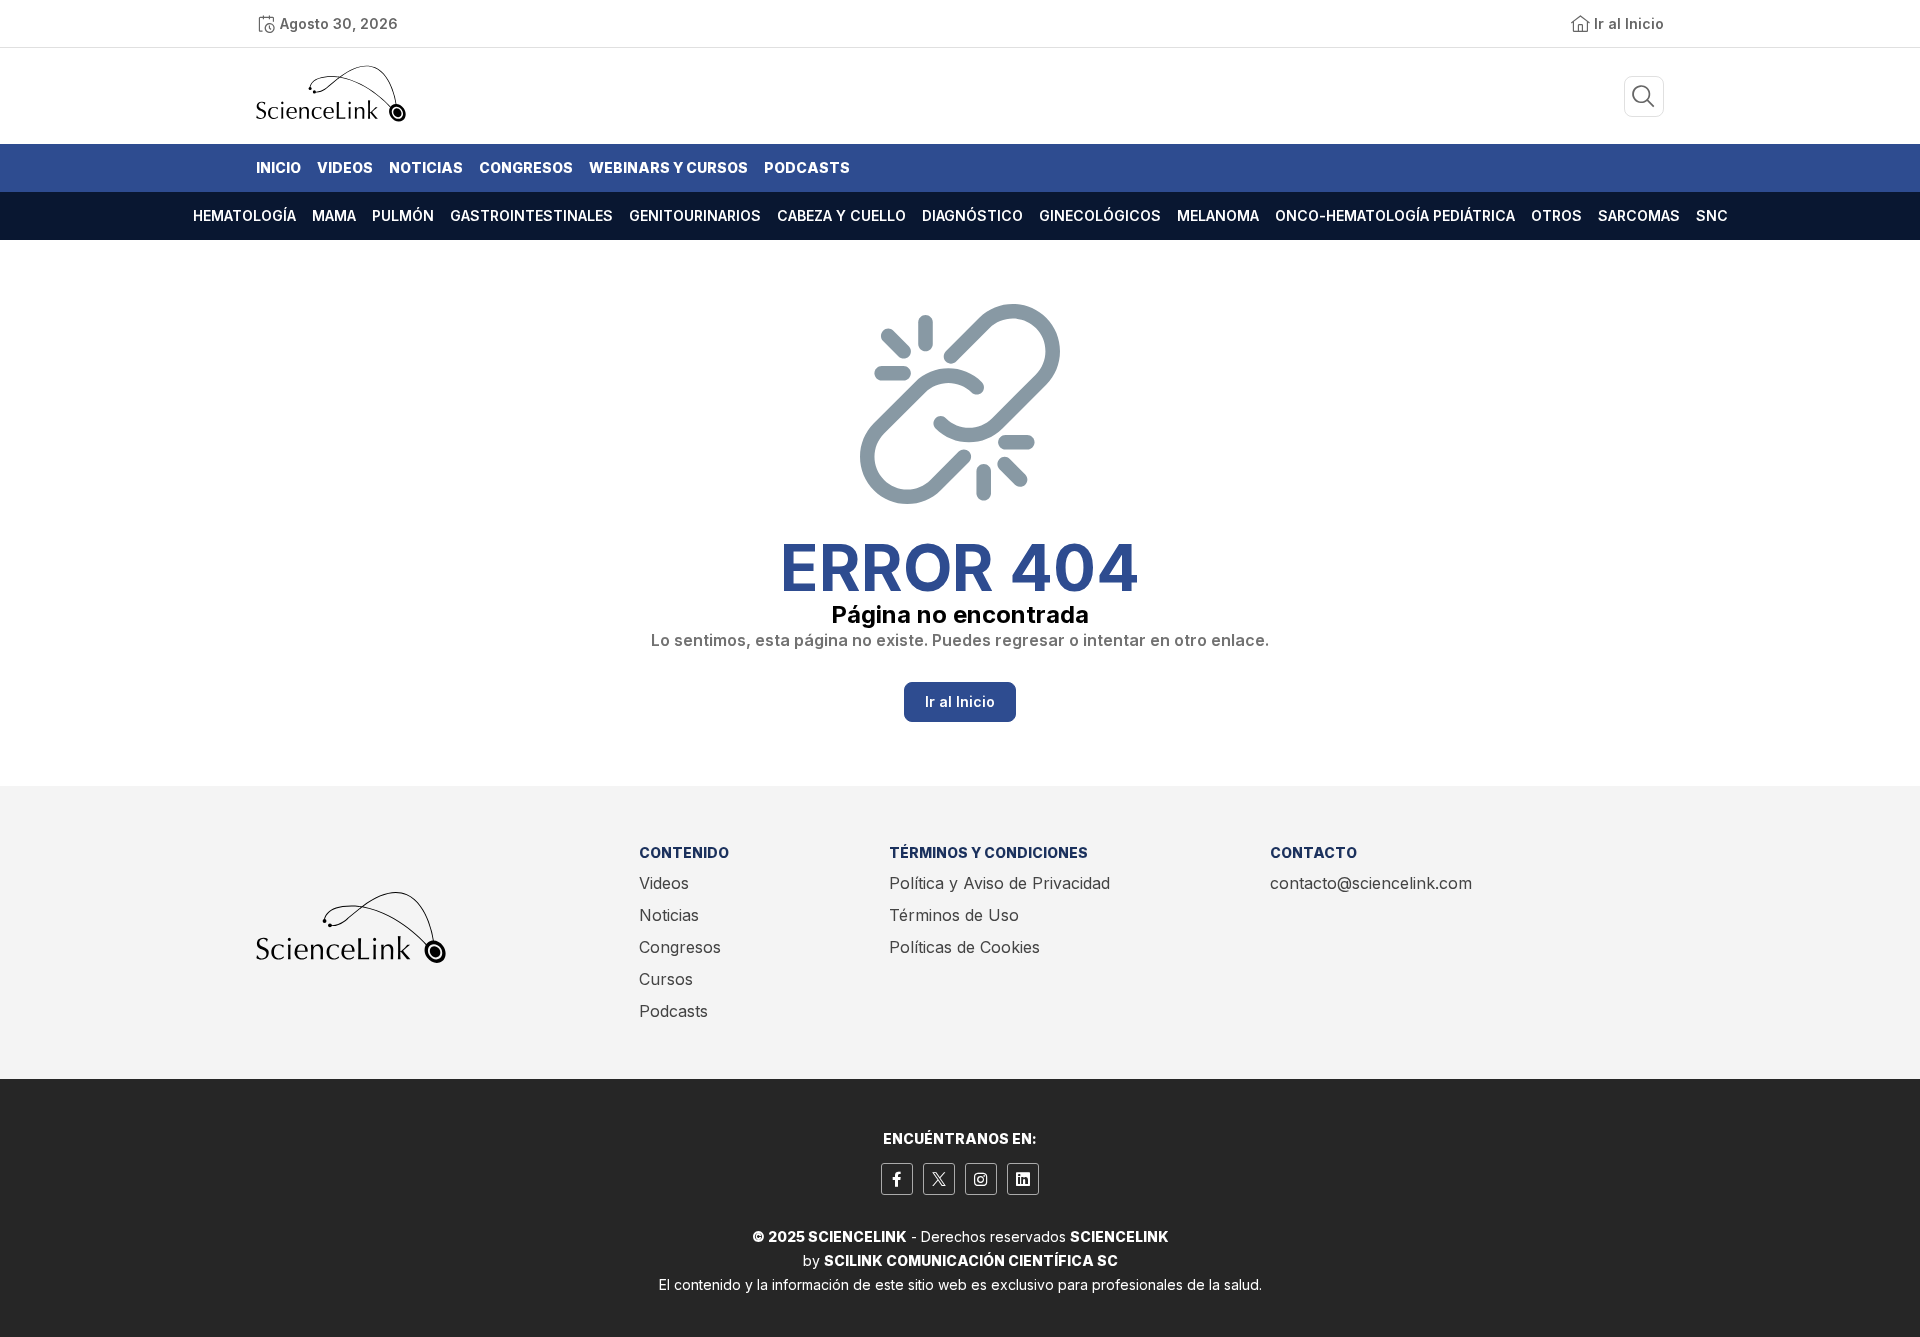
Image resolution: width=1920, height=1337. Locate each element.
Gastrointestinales (531, 215)
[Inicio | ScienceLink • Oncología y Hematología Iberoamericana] (331, 117)
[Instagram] (981, 1179)
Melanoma (1218, 215)
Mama (334, 215)
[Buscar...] (1644, 96)
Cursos (666, 979)
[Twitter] (939, 1179)
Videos (345, 167)
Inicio (278, 167)
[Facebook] (897, 1179)
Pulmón (403, 215)
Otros (1556, 215)
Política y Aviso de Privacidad (999, 883)
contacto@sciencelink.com (1371, 883)
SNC (1712, 215)
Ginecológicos (1100, 215)
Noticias (426, 167)
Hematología (244, 215)
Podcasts (807, 167)
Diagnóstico (972, 215)
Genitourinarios (695, 215)
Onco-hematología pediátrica (1395, 215)
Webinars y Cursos (668, 167)
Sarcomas (1639, 215)
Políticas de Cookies (964, 947)
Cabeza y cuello (841, 215)
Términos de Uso (954, 915)
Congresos (526, 167)
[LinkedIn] (1023, 1179)
